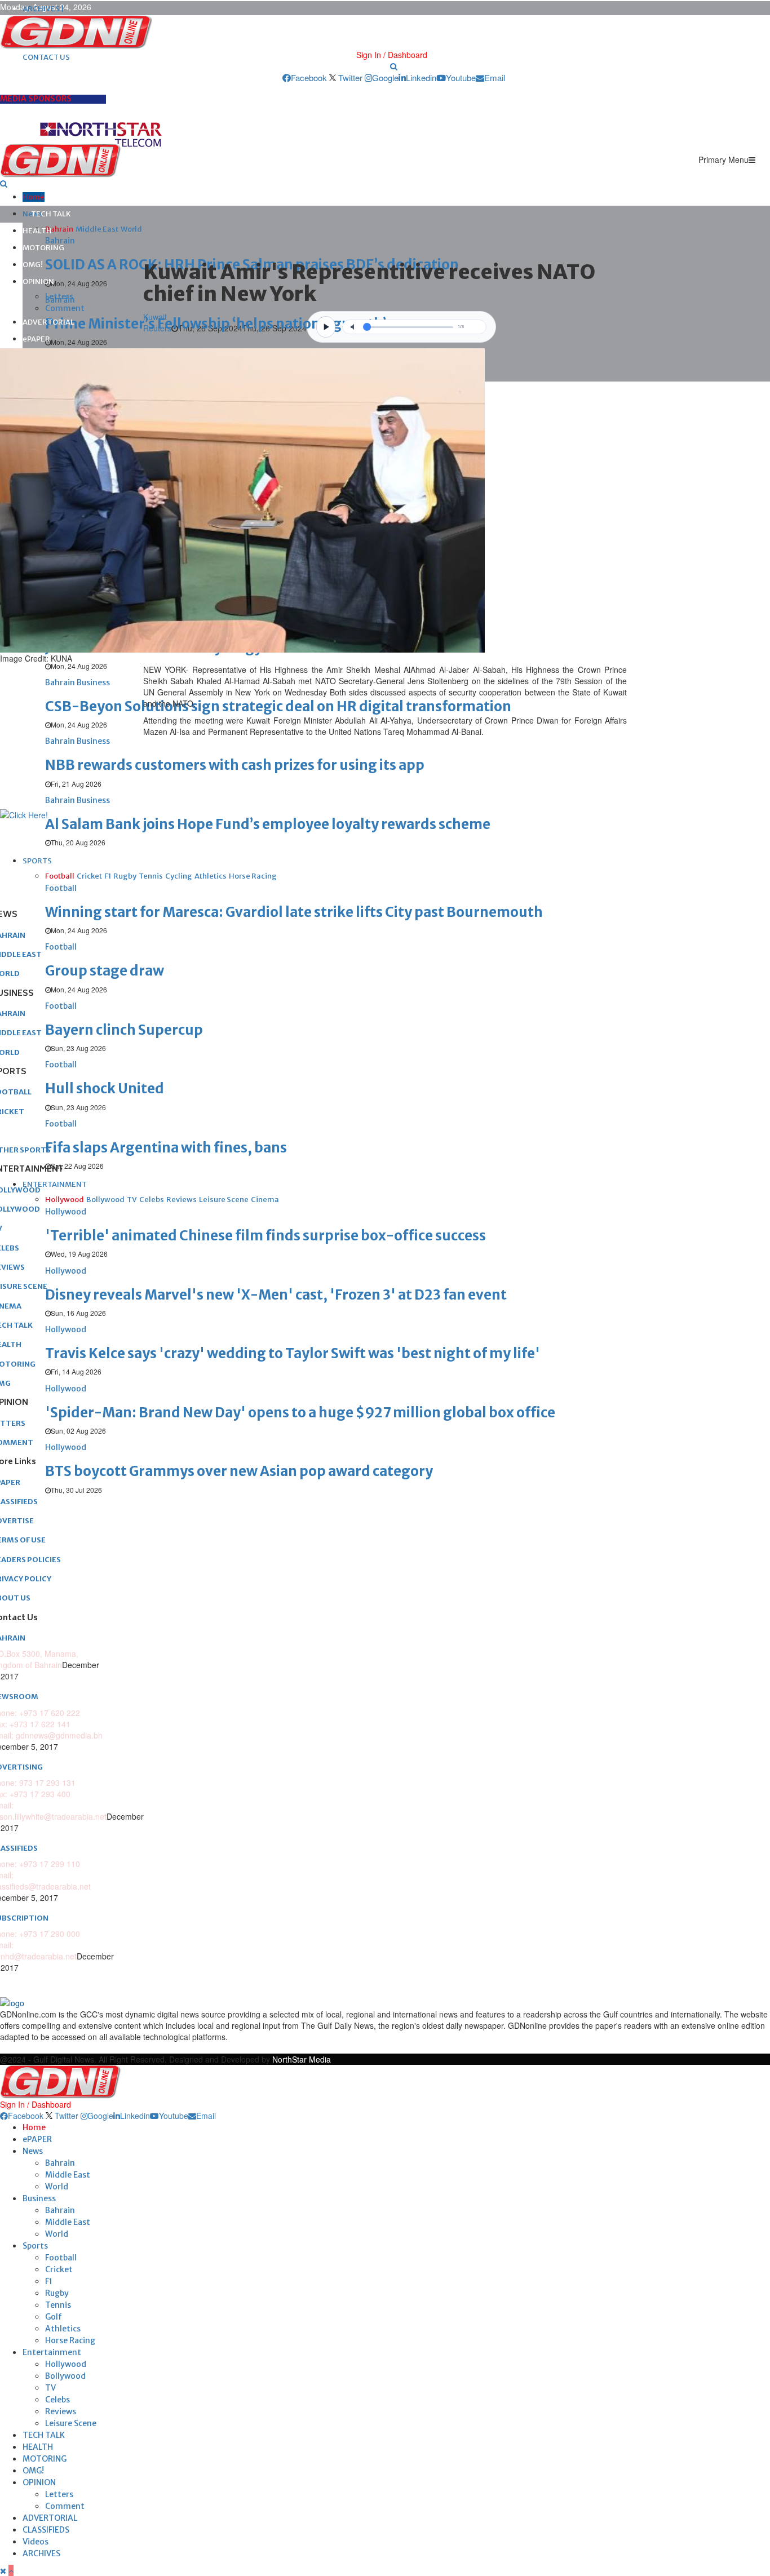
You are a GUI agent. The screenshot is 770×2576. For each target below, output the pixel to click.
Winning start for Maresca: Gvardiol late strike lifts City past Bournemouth (294, 912)
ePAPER (36, 339)
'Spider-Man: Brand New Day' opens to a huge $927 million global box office (300, 1413)
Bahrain (60, 2163)
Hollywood (66, 2364)
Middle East (68, 2175)
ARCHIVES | (43, 9)
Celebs (57, 2400)
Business (39, 2198)
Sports (35, 2246)
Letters (59, 296)
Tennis (58, 2305)
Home (34, 197)
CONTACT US (46, 57)
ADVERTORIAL (48, 322)
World (57, 2187)
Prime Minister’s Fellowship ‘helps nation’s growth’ (216, 324)
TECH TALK (51, 214)
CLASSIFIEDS (46, 2530)
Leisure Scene (71, 2423)
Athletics (63, 2329)
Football (61, 2258)
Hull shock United (105, 1089)
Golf (54, 2317)
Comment (65, 308)
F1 (49, 2281)
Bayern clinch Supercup (124, 1030)
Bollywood (65, 2376)
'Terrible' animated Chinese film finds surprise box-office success (265, 1236)
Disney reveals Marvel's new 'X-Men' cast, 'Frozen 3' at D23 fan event (276, 1295)
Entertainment (52, 2352)
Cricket (59, 2269)
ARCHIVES (41, 2553)
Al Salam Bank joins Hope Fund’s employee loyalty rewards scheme (268, 824)
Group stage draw (105, 971)
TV (50, 2388)
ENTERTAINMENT (55, 1184)
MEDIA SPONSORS (36, 99)
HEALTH (37, 231)
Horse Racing (70, 2340)
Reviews (61, 2411)
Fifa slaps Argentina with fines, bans (166, 1148)
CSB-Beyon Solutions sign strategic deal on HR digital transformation (278, 706)
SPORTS (37, 861)
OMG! (33, 265)
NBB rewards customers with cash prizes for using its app (235, 765)
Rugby (57, 2293)
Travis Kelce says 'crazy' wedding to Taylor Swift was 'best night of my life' (293, 1353)
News (33, 2151)
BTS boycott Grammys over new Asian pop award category (239, 1471)
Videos (36, 2542)
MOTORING (43, 248)
